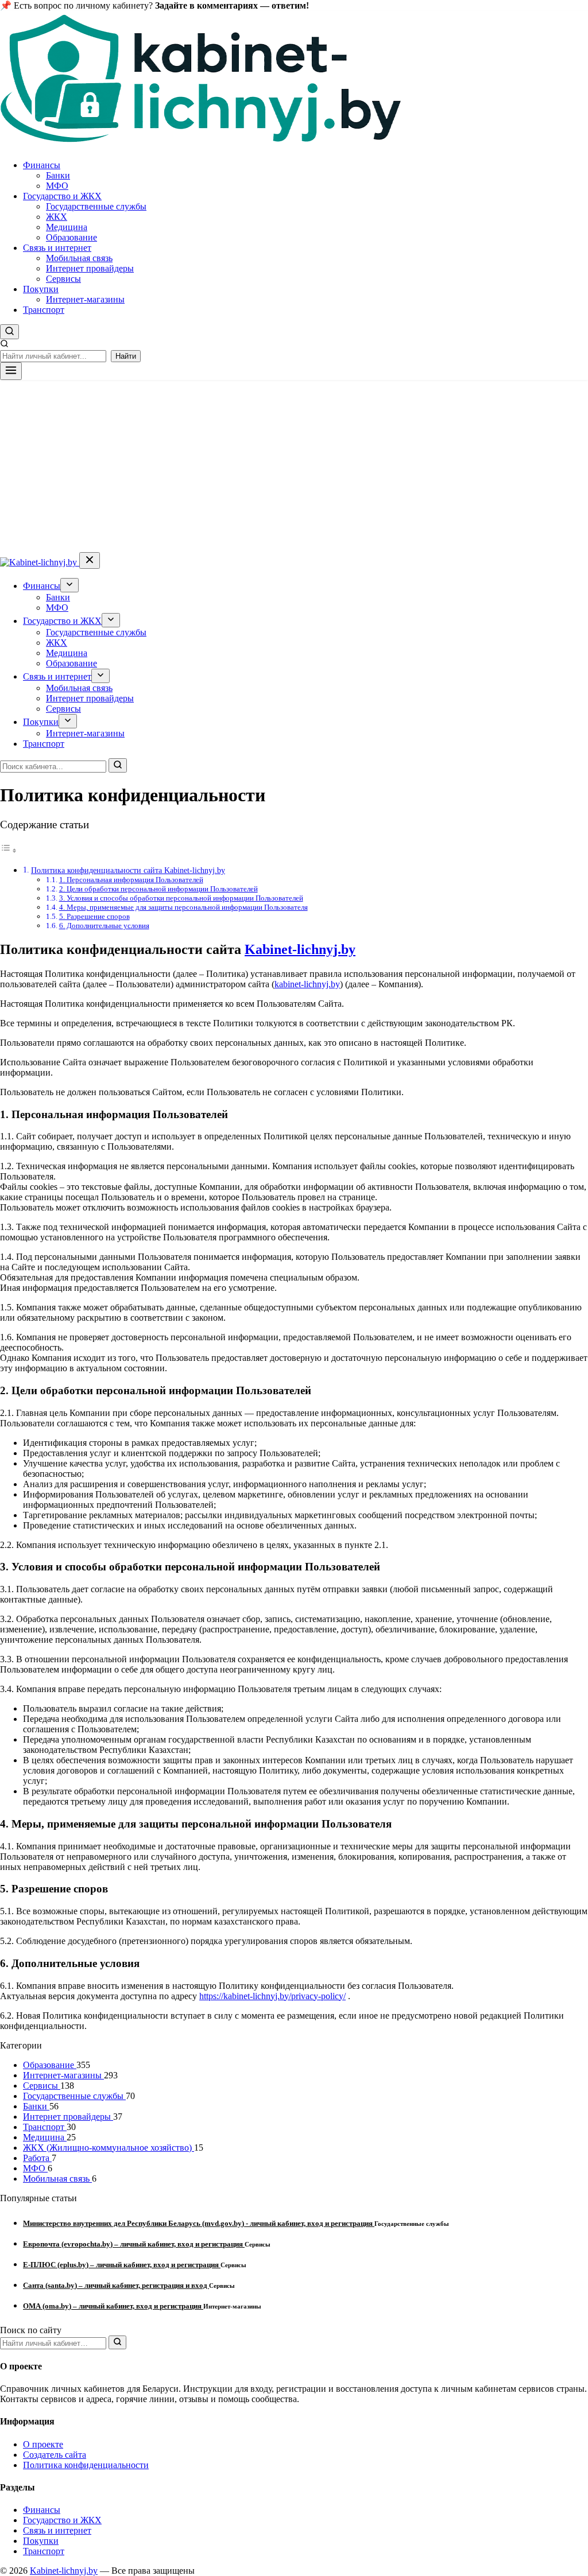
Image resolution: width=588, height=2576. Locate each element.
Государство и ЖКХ (62, 196)
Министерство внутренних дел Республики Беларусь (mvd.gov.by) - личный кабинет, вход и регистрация (199, 2223)
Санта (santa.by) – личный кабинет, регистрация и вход (116, 2285)
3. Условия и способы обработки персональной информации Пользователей (181, 898)
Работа (37, 2158)
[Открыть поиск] (9, 332)
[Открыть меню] (11, 371)
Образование (71, 237)
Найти (126, 356)
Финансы (42, 165)
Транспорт (44, 310)
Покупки (41, 289)
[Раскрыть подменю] (69, 585)
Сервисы (63, 279)
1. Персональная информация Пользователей (131, 880)
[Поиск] (118, 765)
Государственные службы (96, 206)
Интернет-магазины (85, 299)
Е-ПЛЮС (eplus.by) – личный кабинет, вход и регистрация (122, 2265)
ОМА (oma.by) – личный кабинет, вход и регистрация (113, 2306)
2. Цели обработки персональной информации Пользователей (158, 889)
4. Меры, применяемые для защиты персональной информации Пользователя (183, 907)
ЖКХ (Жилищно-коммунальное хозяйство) (109, 2148)
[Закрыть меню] (90, 560)
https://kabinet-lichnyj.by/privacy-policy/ (272, 1996)
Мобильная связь (79, 258)
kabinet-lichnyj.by (307, 984)
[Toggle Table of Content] (9, 850)
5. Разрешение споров (94, 916)
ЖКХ (57, 217)
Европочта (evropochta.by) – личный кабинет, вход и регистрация (134, 2244)
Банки (58, 175)
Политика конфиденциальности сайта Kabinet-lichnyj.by (128, 870)
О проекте (43, 2444)
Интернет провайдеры (90, 268)
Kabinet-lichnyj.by (300, 949)
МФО (57, 186)
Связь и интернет (57, 248)
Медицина (67, 227)
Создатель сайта (55, 2455)
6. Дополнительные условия (104, 926)
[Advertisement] (294, 466)
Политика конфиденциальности (86, 2465)
